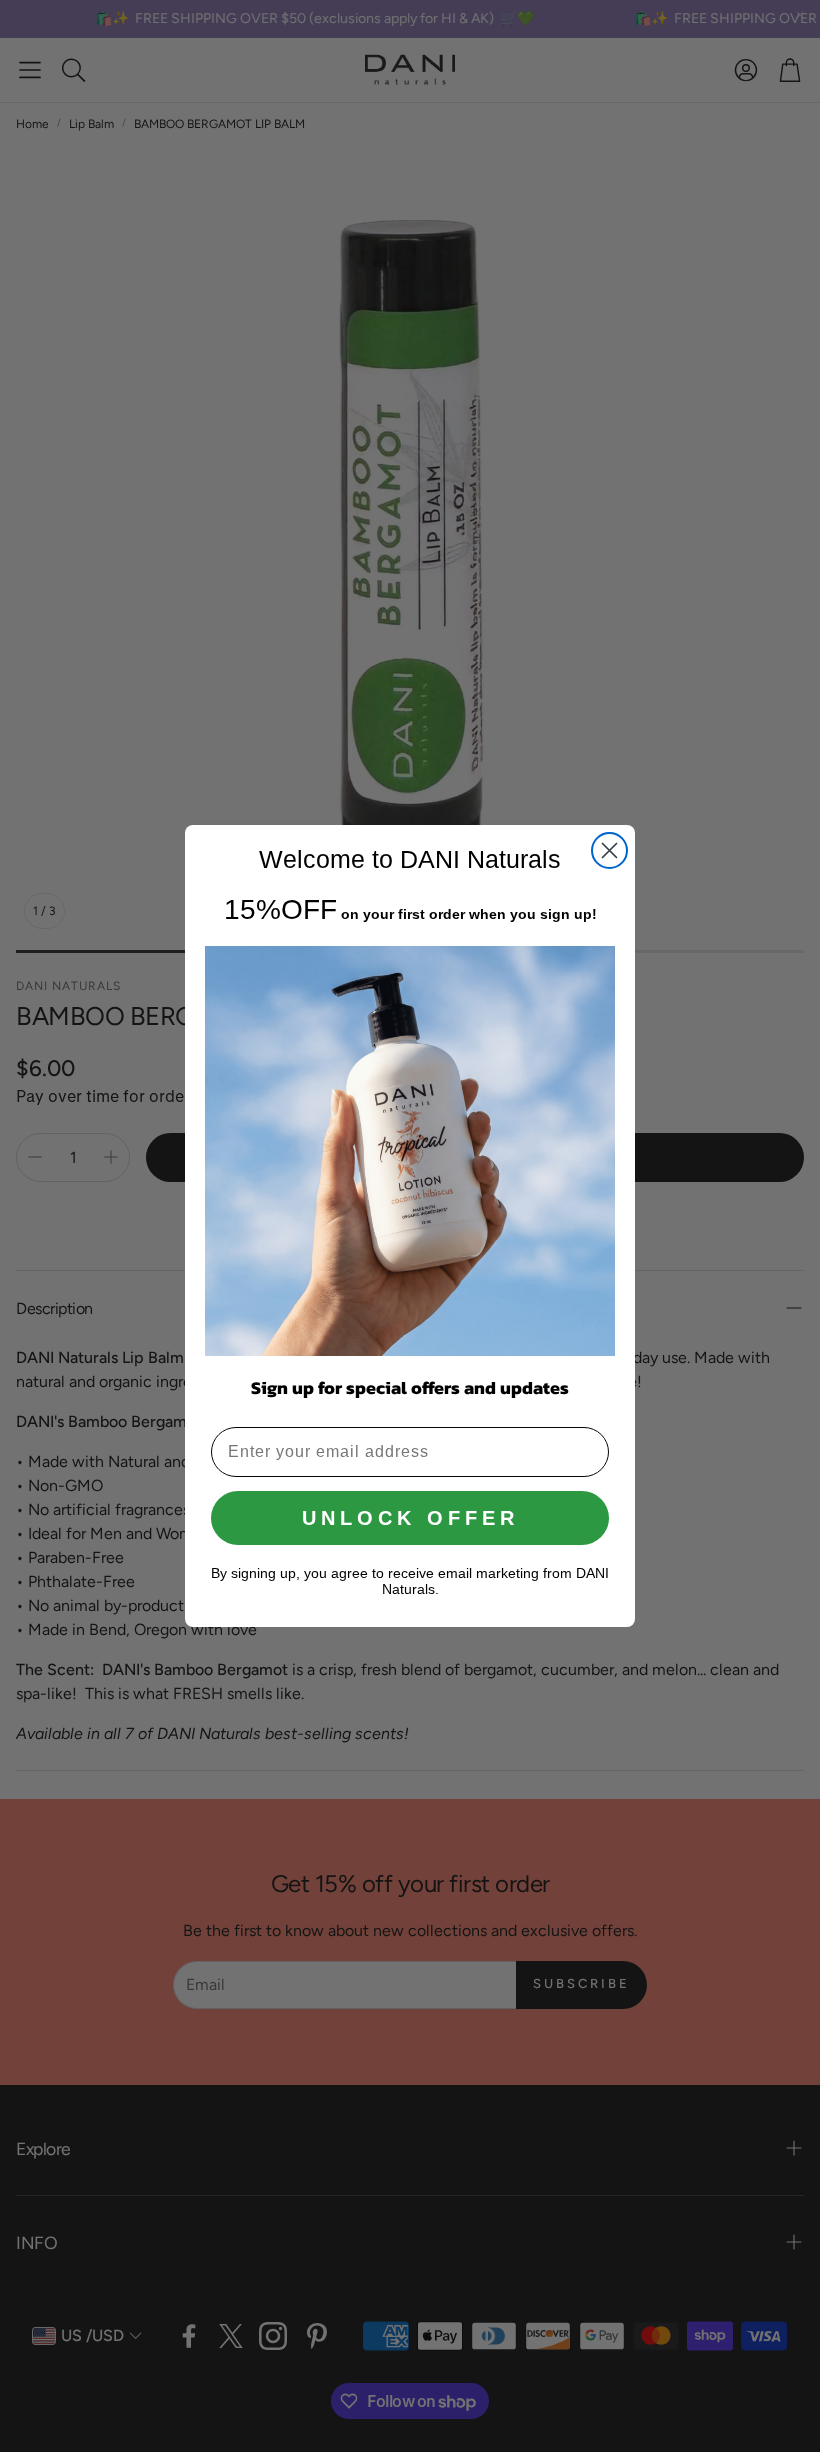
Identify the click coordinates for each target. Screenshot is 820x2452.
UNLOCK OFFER (410, 1518)
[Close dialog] (609, 850)
